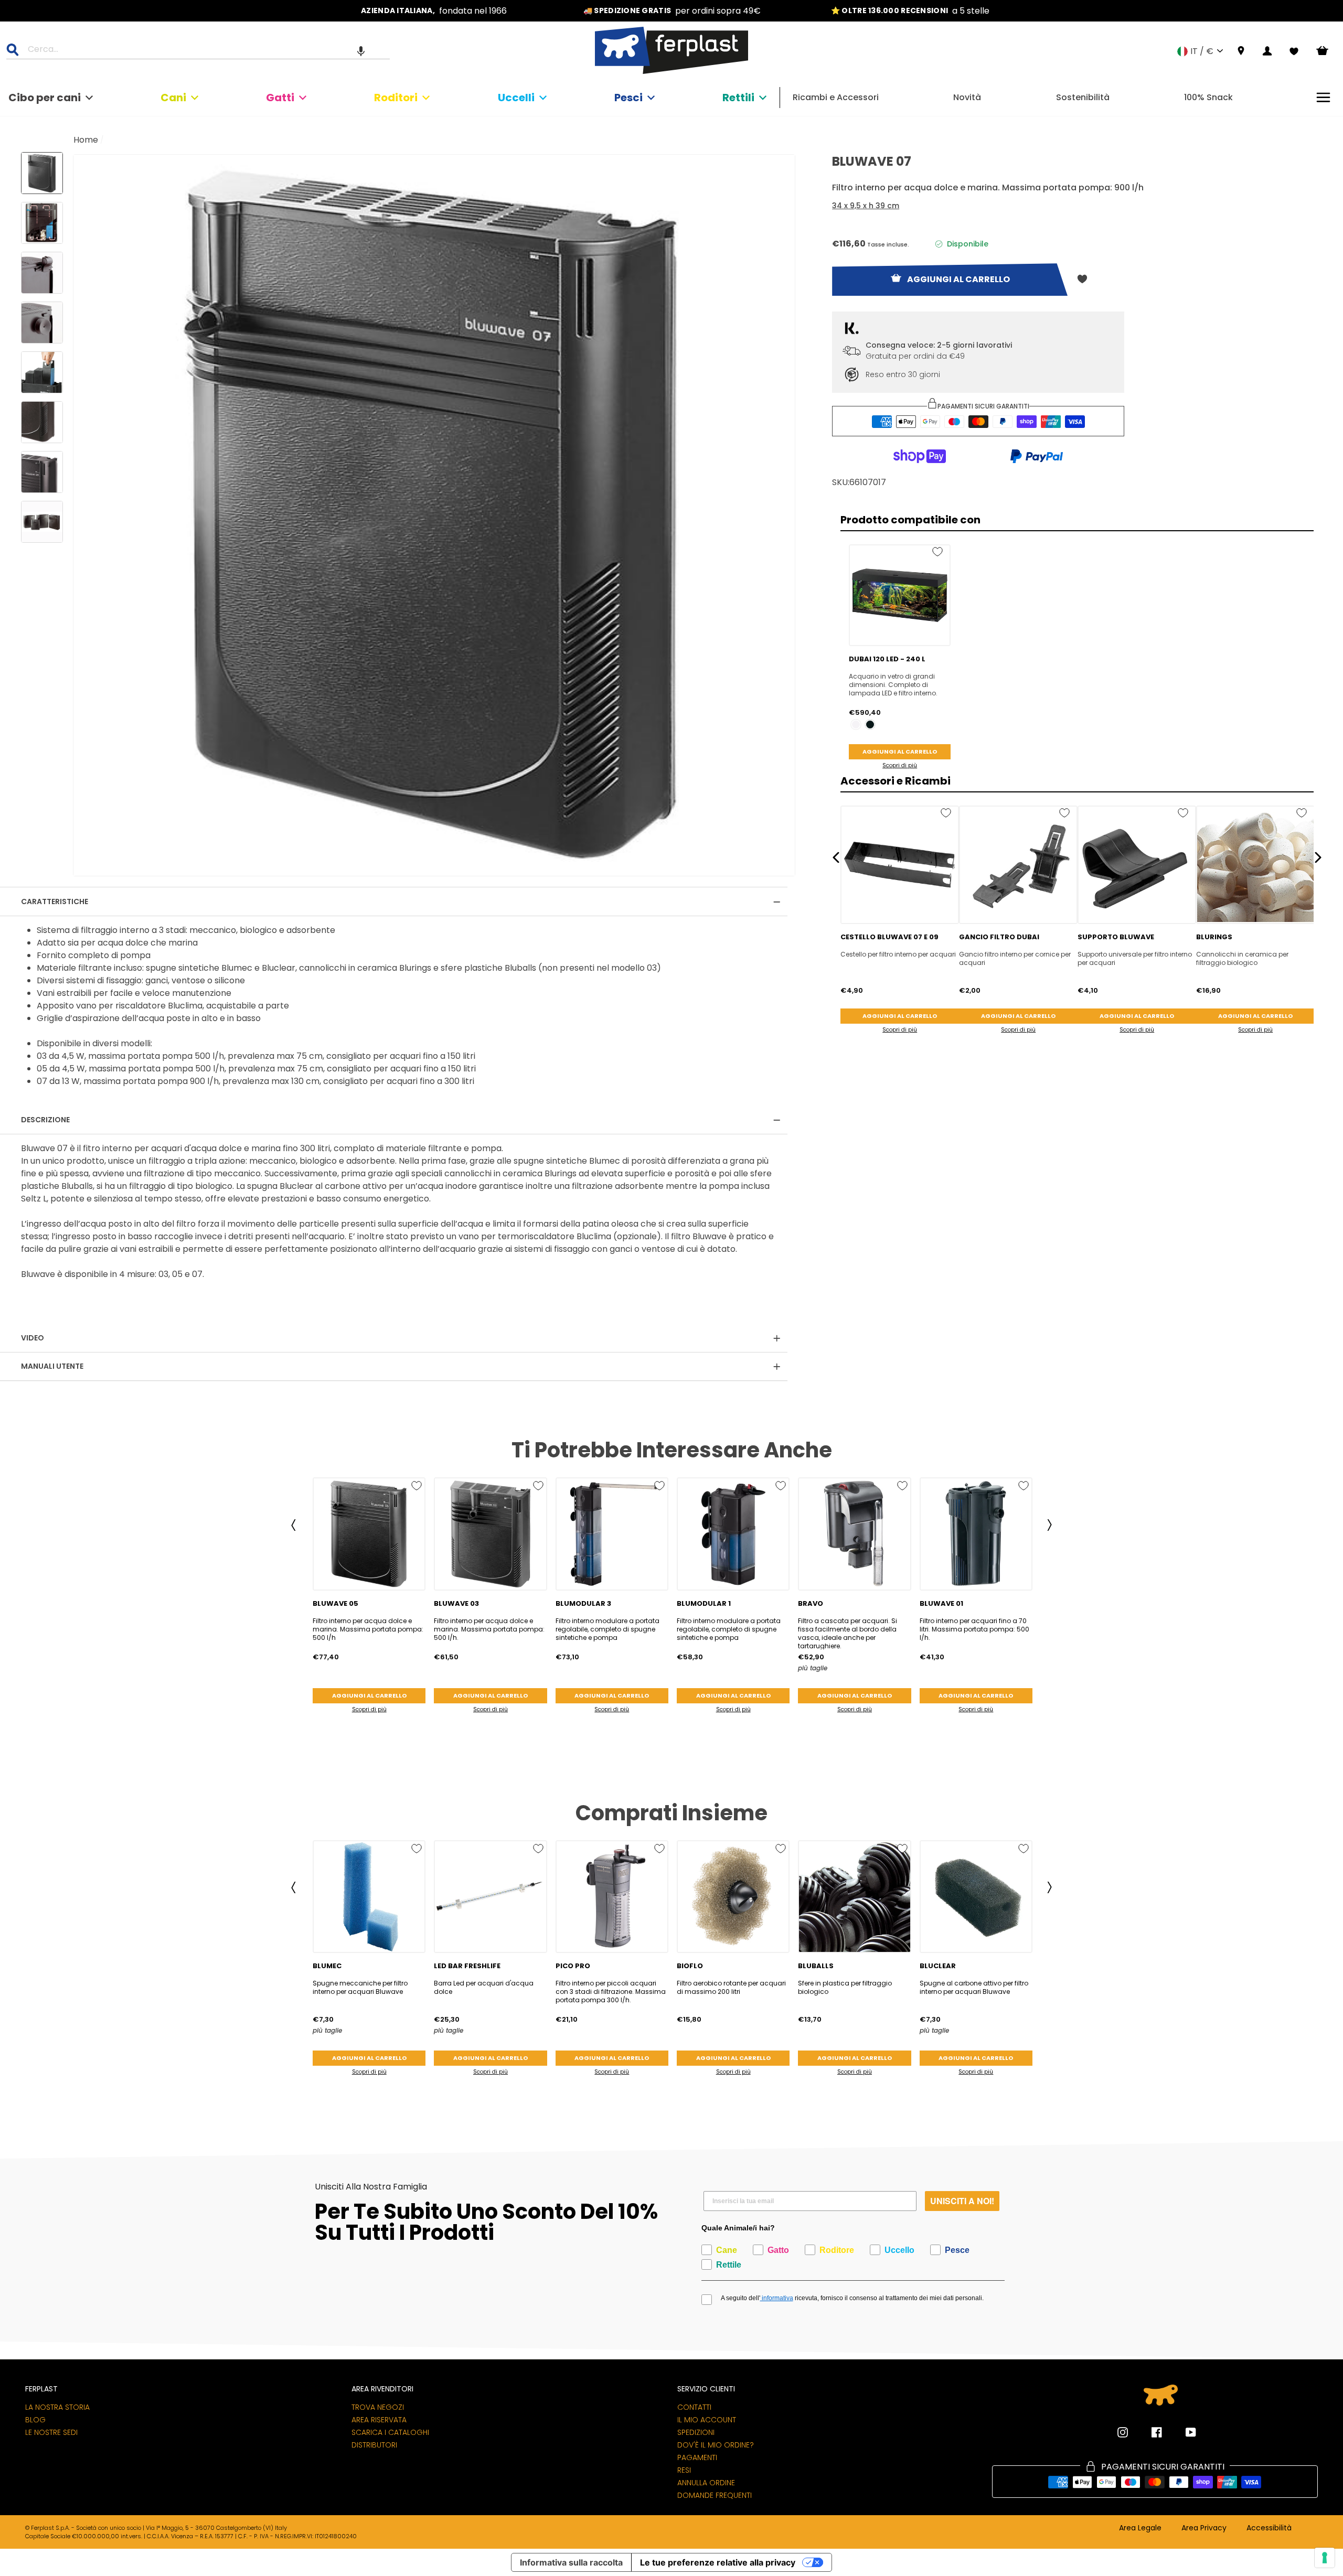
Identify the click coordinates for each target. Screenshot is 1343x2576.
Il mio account (707, 2420)
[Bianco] (856, 724)
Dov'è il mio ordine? (716, 2445)
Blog (35, 2420)
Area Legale (1140, 2528)
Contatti (694, 2407)
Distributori (374, 2445)
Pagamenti (697, 2457)
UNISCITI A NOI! (962, 2201)
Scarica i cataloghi (390, 2432)
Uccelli (516, 98)
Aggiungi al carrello (900, 752)
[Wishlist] (1294, 51)
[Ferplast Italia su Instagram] (1123, 2432)
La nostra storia (57, 2407)
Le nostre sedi (51, 2432)
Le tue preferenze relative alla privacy (718, 2562)
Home (86, 140)
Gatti (280, 98)
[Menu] (1323, 97)
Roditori (396, 98)
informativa (777, 2298)
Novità (967, 97)
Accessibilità (1269, 2528)
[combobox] (205, 51)
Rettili (738, 98)
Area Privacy (1204, 2528)
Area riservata (379, 2420)
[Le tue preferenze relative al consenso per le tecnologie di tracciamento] (1325, 2558)
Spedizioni (696, 2432)
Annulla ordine (706, 2483)
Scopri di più (900, 765)
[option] (434, 11)
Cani (173, 98)
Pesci (628, 98)
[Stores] (1241, 51)
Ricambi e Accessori (836, 97)
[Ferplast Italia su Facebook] (1149, 2432)
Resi (684, 2470)
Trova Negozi (378, 2407)
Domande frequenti (715, 2495)
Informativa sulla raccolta (571, 2562)
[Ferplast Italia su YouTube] (1183, 2432)
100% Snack (1208, 97)
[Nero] (870, 724)
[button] (361, 51)
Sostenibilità (1083, 97)
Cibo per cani (45, 98)
